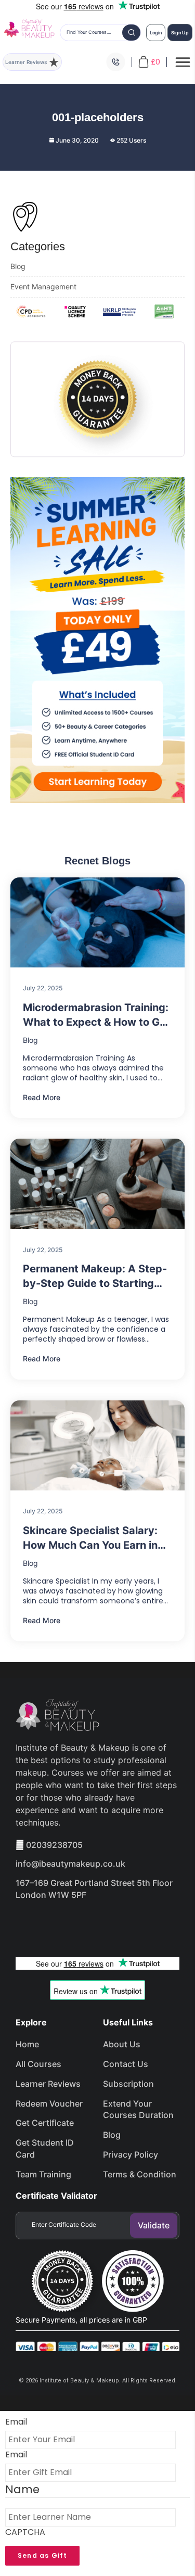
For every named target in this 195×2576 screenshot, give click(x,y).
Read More (42, 1097)
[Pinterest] (139, 1924)
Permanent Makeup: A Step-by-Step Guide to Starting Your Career (95, 1277)
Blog (18, 266)
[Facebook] (29, 1924)
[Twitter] (66, 1924)
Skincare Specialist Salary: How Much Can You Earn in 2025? (90, 1538)
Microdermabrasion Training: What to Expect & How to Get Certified (96, 1015)
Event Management (43, 286)
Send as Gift (42, 2555)
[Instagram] (102, 1924)
